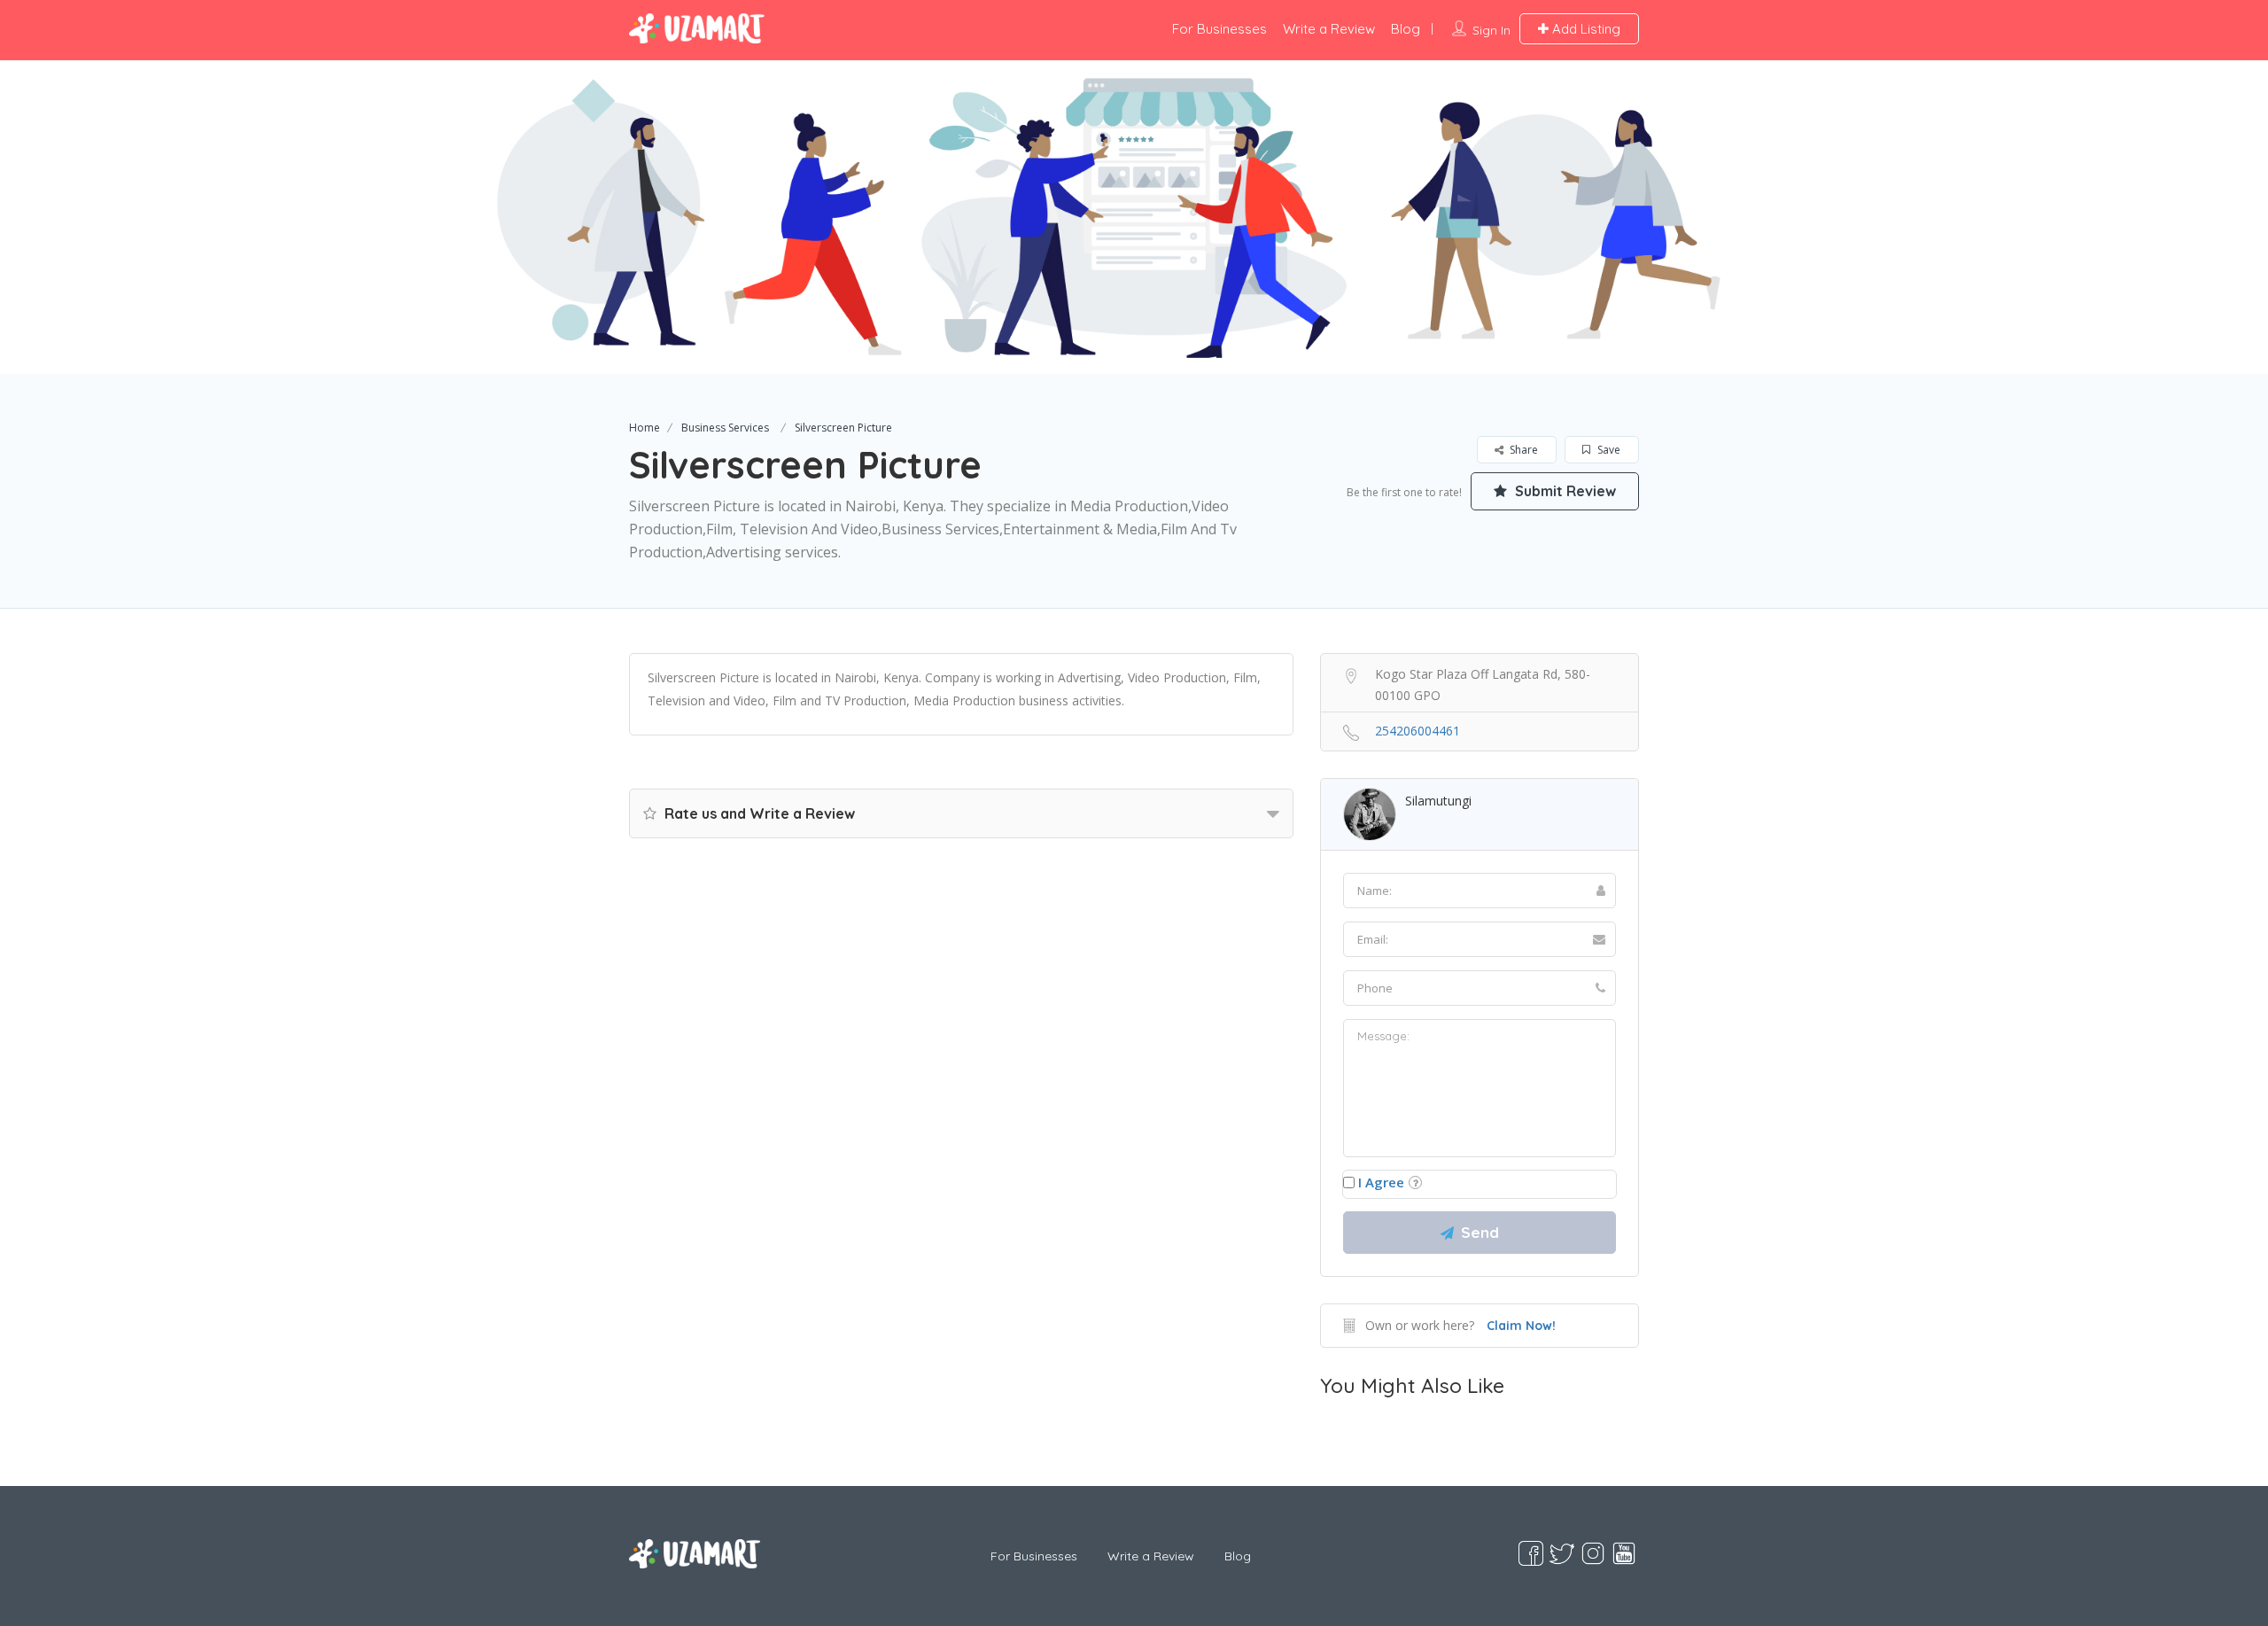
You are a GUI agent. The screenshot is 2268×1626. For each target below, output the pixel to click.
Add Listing (1584, 29)
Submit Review (1564, 491)
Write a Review (1329, 29)
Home (645, 428)
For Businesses (1219, 29)
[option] (1134, 217)
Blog (1406, 29)
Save (1608, 450)
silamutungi (1438, 801)
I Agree (1381, 1182)
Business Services (725, 428)
